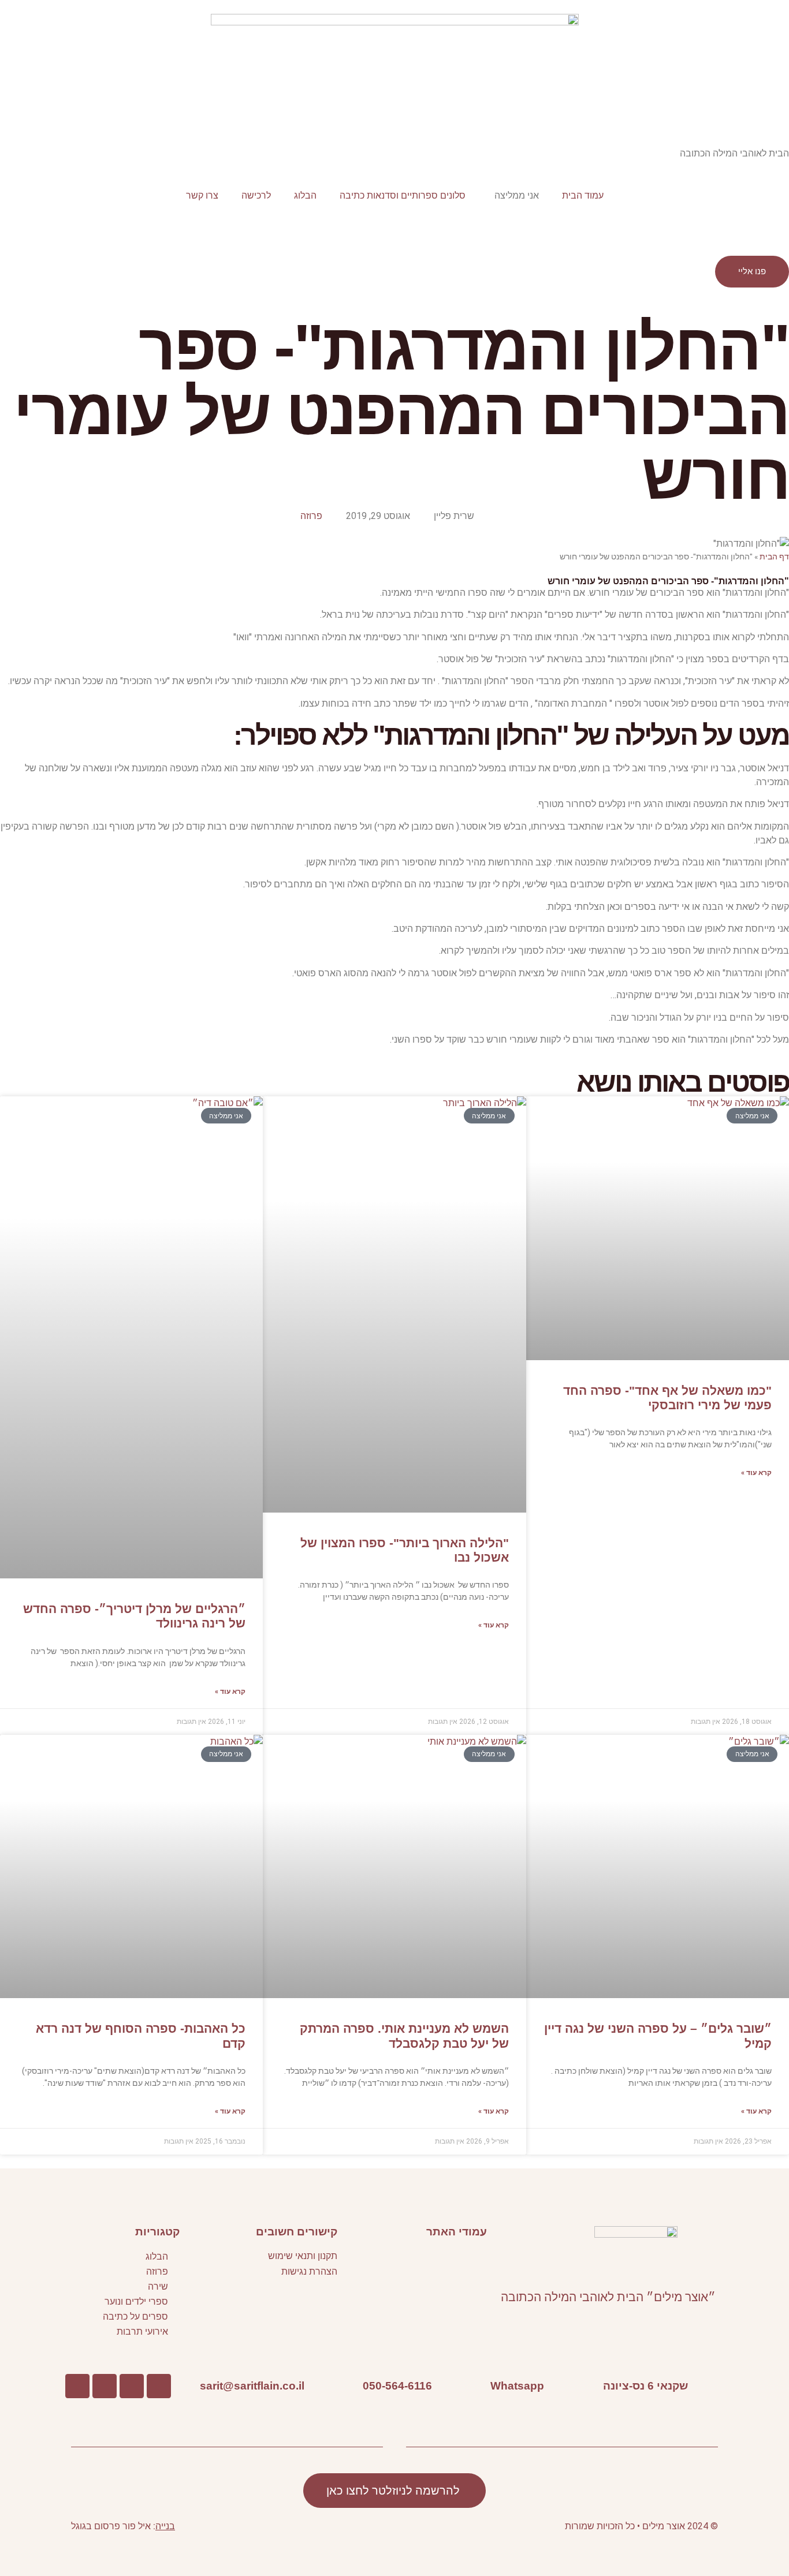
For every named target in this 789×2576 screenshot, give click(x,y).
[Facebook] (159, 2386)
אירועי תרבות (142, 2332)
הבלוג (305, 195)
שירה (158, 2286)
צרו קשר (202, 195)
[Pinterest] (105, 2386)
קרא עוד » (756, 1473)
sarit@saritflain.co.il (252, 2385)
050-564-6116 (397, 2385)
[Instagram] (77, 2386)
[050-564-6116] (449, 2386)
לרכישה (256, 195)
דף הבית (774, 557)
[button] (415, 2259)
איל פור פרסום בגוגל (111, 2526)
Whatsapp (517, 2385)
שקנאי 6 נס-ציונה (645, 2385)
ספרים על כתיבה (135, 2316)
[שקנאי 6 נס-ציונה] (705, 2386)
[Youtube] (132, 2386)
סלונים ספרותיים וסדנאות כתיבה (403, 195)
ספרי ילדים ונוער (136, 2301)
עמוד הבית (583, 195)
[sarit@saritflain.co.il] (322, 2386)
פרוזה (311, 516)
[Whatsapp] (561, 2386)
